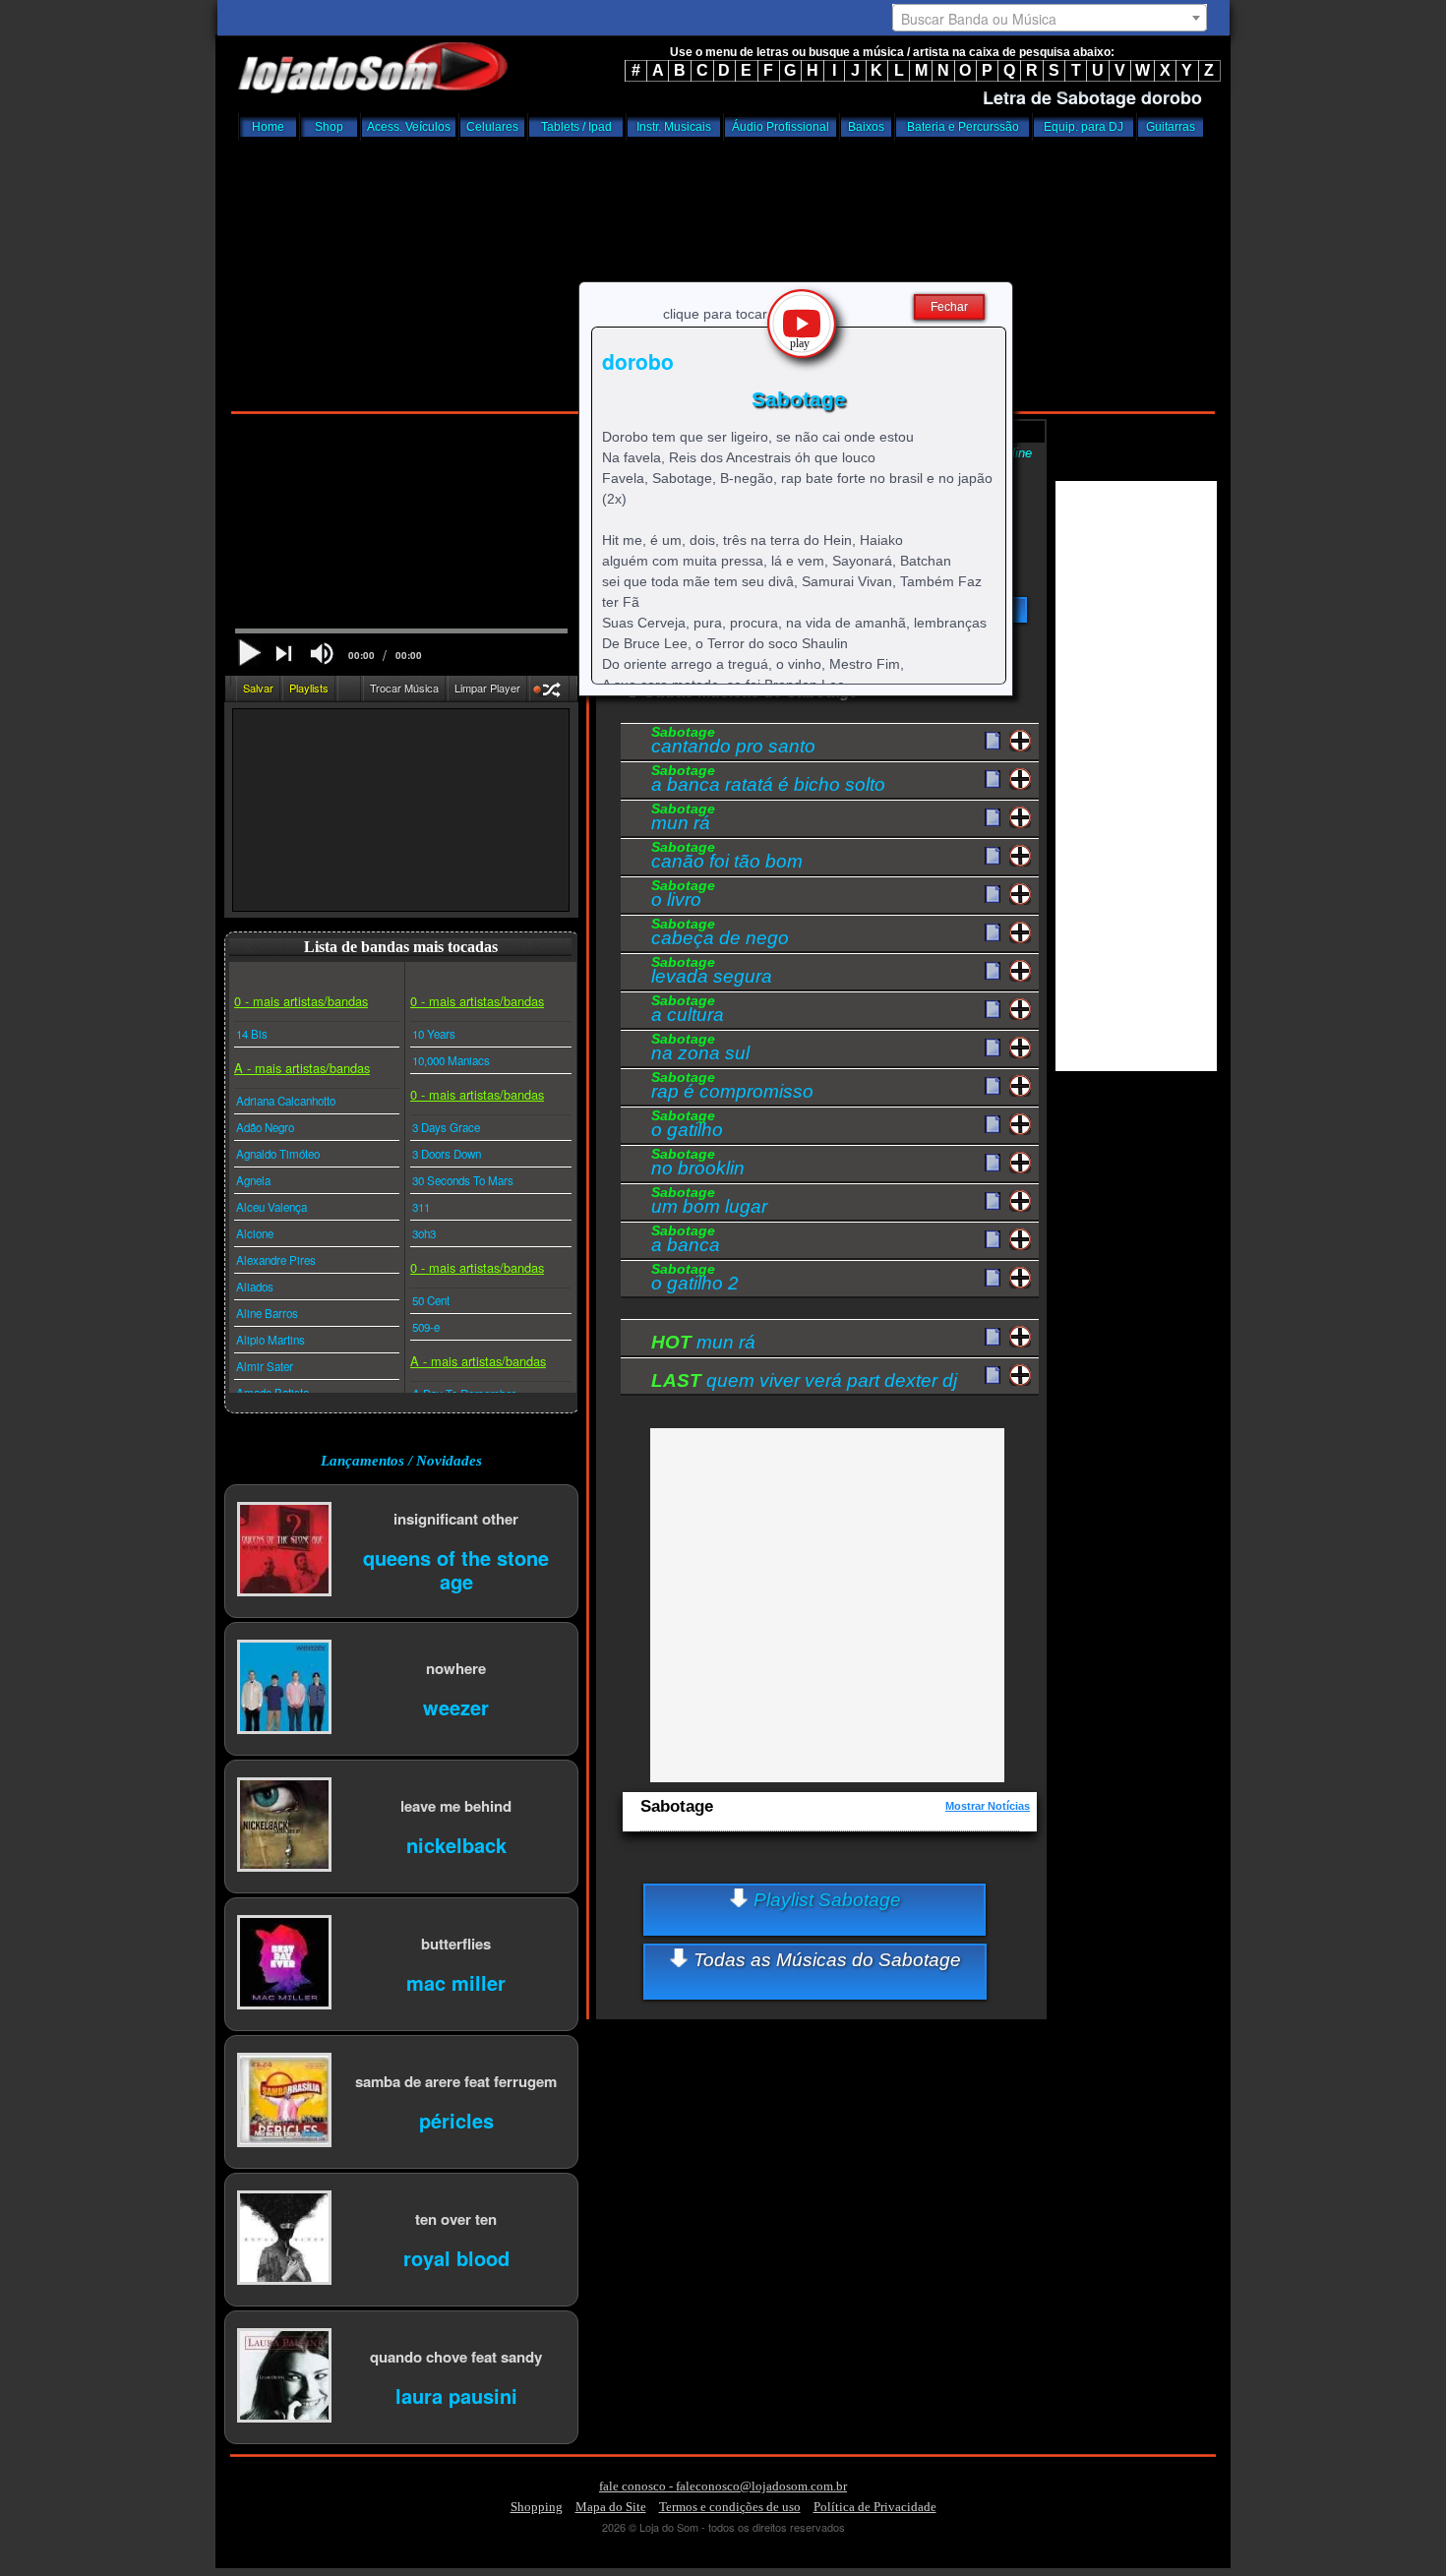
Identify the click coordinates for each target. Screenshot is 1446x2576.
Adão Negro (265, 1127)
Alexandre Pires (276, 1260)
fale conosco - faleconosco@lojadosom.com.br (723, 2486)
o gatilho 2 (695, 1280)
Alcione (255, 1233)
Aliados (255, 1287)
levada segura (712, 973)
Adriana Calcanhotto (286, 1101)
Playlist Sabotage (825, 1900)
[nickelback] (284, 1826)
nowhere (456, 1668)
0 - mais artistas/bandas (301, 1001)
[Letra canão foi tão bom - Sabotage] (993, 857)
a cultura (688, 1011)
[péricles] (284, 2101)
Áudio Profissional (781, 127)
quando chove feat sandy (456, 2356)
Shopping (537, 2507)
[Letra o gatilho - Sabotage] (993, 1125)
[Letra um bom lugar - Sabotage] (993, 1202)
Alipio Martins (271, 1340)
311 (421, 1207)
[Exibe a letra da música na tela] (993, 1338)
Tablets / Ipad (576, 127)
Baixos (866, 127)
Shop (329, 127)
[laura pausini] (284, 2377)
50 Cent (431, 1300)
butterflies (456, 1943)
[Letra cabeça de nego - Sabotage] (993, 933)
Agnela (253, 1180)
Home (268, 127)
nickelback (456, 1844)
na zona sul (700, 1049)
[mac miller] (284, 1964)
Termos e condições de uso (730, 2507)
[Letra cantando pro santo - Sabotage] (993, 742)
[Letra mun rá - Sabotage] (993, 818)
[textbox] (1050, 19)
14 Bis (252, 1034)
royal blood (456, 2257)
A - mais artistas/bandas (302, 1068)
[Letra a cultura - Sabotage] (993, 1010)
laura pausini (456, 2395)
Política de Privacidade (875, 2507)
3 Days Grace (446, 1127)
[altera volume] (322, 654)
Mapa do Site (611, 2507)
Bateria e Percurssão (963, 127)
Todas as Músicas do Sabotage (825, 1960)
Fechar (949, 307)
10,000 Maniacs (451, 1060)
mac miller (456, 1981)
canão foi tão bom (727, 858)
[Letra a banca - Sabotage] (993, 1240)
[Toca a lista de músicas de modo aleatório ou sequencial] (549, 692)
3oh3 (424, 1233)
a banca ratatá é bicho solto (768, 781)
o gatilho (687, 1126)
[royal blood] (284, 2239)
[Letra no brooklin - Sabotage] (993, 1164)
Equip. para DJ (1084, 127)
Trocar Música (404, 688)
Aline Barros (267, 1313)
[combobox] (1050, 18)
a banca (686, 1241)
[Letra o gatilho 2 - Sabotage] (993, 1279)
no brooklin (698, 1165)
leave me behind (456, 1805)
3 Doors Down (447, 1154)
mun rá (683, 819)
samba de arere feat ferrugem (456, 2081)
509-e (426, 1327)
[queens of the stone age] (284, 1551)
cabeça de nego (720, 934)
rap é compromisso (732, 1088)
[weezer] (284, 1688)
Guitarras (1171, 127)
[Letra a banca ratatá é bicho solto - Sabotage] (993, 780)
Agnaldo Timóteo (278, 1154)
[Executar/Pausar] (249, 653)
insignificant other (456, 1518)
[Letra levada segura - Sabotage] (993, 972)
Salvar (258, 688)
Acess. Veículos (409, 127)
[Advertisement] (723, 270)
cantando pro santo (733, 743)
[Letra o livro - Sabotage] (993, 895)
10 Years (434, 1034)
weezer (456, 1706)
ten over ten (456, 2218)
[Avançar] (285, 655)
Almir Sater (265, 1366)
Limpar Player (487, 688)
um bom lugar (709, 1203)
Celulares (492, 127)
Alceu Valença (271, 1207)
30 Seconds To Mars (463, 1180)
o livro (683, 896)
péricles (456, 2119)
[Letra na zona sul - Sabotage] (993, 1048)
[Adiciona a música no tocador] (1021, 741)
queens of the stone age (456, 1568)
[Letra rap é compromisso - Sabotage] (993, 1087)
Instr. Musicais (674, 127)
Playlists (309, 688)
